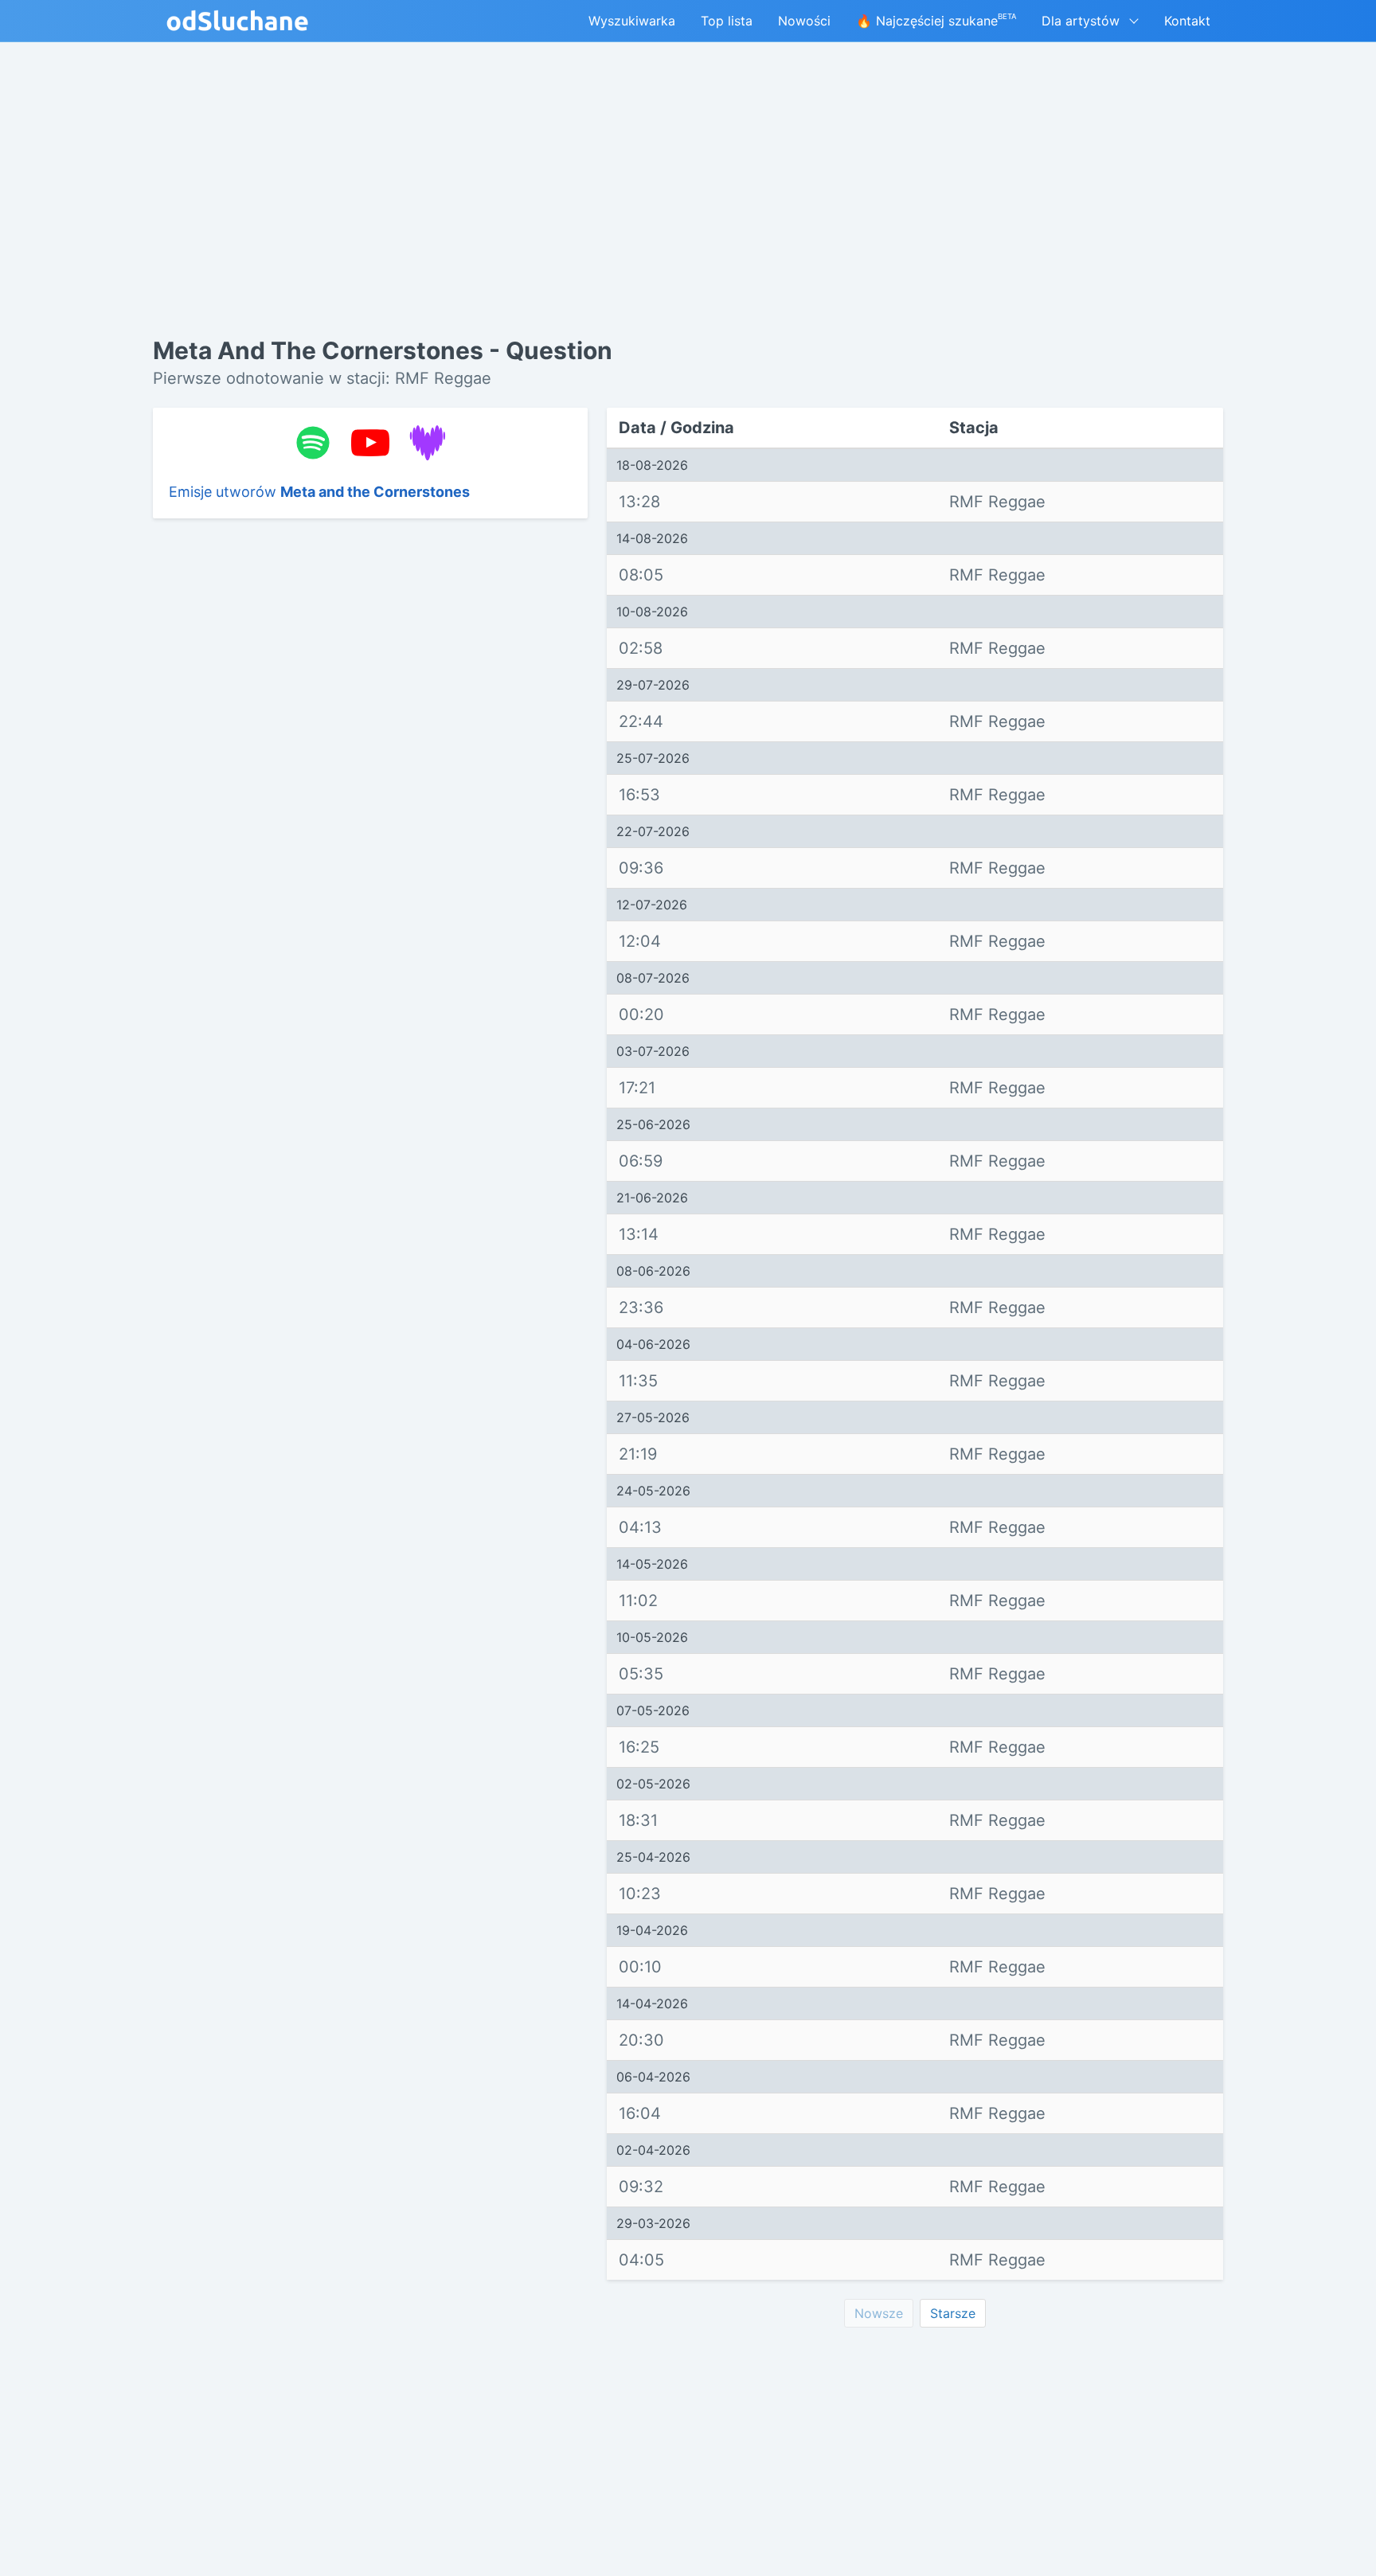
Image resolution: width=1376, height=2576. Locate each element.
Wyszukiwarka (632, 21)
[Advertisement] (370, 776)
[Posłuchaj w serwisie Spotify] (313, 443)
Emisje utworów (319, 492)
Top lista (727, 21)
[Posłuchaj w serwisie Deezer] (428, 443)
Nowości (804, 21)
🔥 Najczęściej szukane (936, 20)
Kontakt (1187, 21)
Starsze (953, 2313)
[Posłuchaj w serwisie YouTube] (370, 443)
